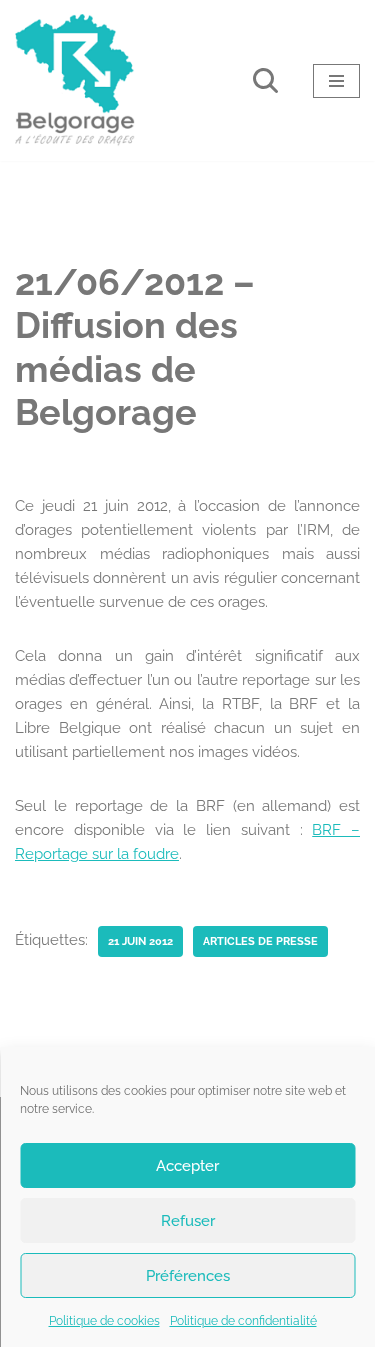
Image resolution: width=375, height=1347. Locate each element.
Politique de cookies (104, 1321)
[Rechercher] (265, 80)
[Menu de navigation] (336, 81)
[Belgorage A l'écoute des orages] (75, 80)
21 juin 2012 (140, 941)
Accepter (187, 1166)
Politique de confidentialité (243, 1321)
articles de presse (260, 941)
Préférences (188, 1276)
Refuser (188, 1221)
